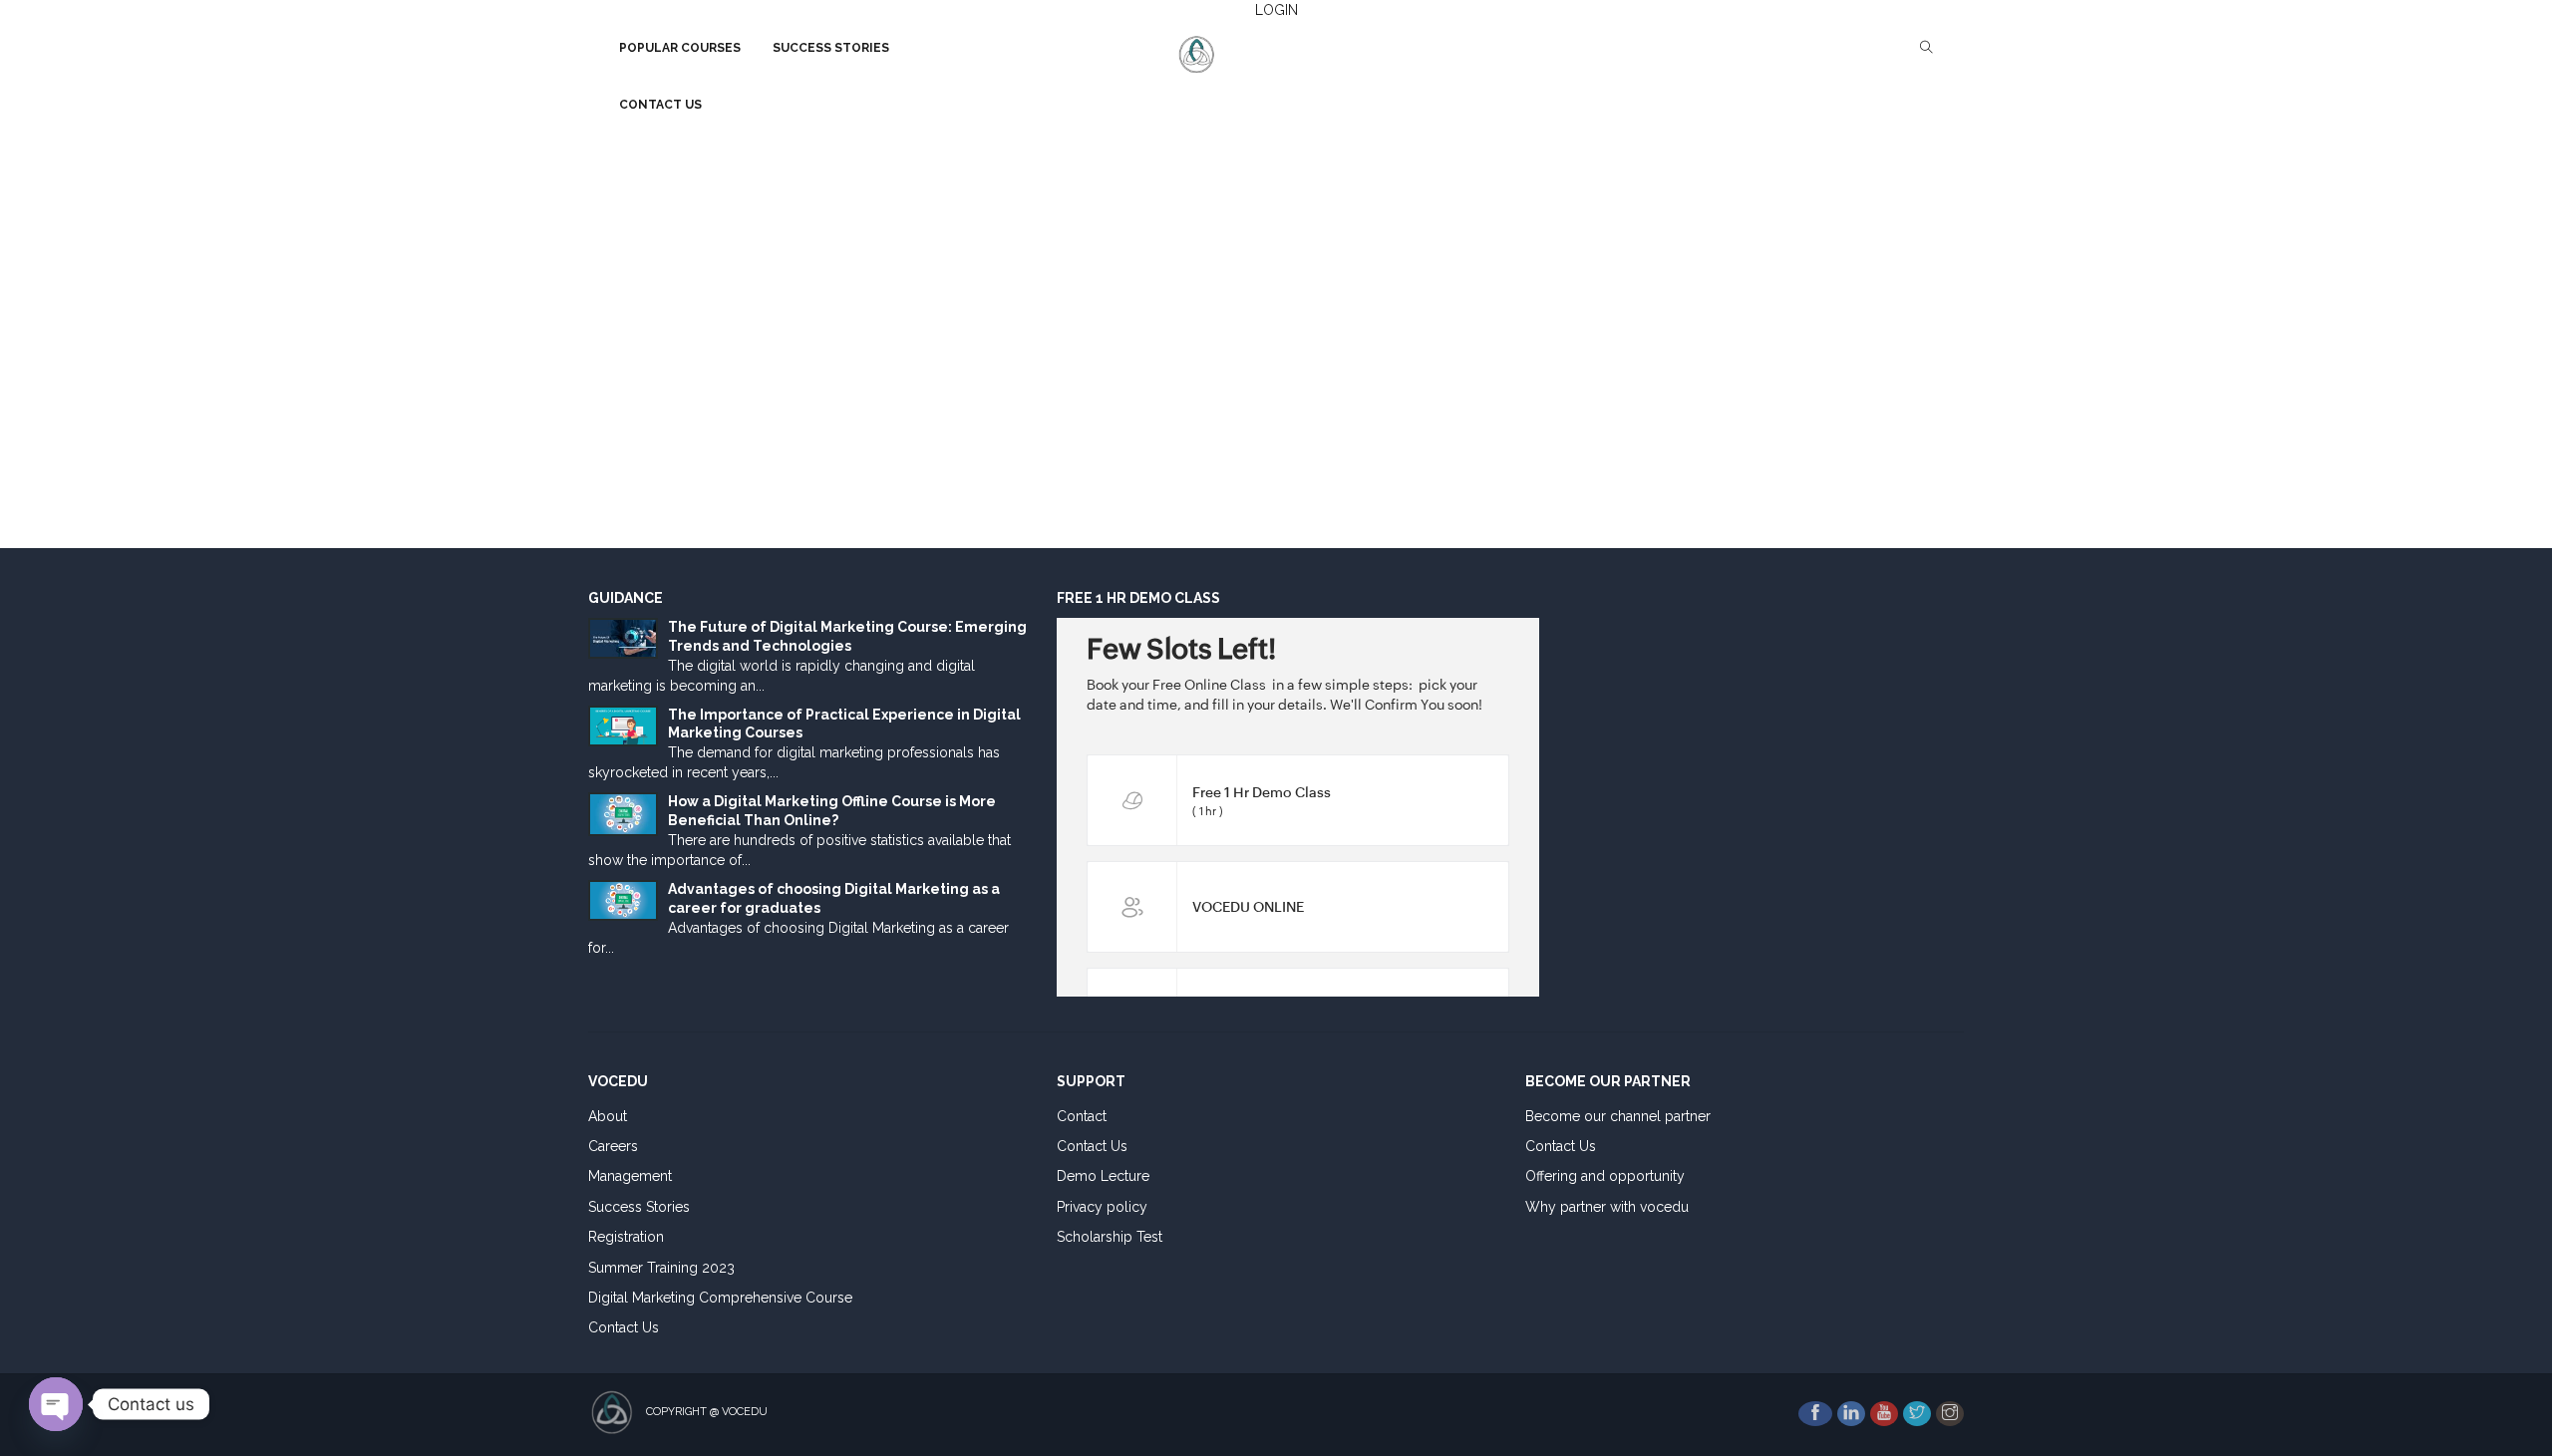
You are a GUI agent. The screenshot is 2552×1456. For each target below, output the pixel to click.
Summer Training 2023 (661, 1268)
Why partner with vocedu (1607, 1207)
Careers (613, 1146)
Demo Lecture (1103, 1176)
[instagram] (1950, 1414)
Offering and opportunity (1605, 1176)
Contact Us (624, 1327)
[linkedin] (1851, 1414)
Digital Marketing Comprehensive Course (720, 1298)
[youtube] (1884, 1414)
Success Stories (639, 1207)
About (608, 1116)
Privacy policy (1102, 1207)
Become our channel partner (1618, 1116)
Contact (1082, 1116)
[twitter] (1917, 1414)
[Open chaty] (56, 1404)
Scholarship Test (1110, 1237)
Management (630, 1176)
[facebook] (1815, 1414)
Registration (626, 1237)
